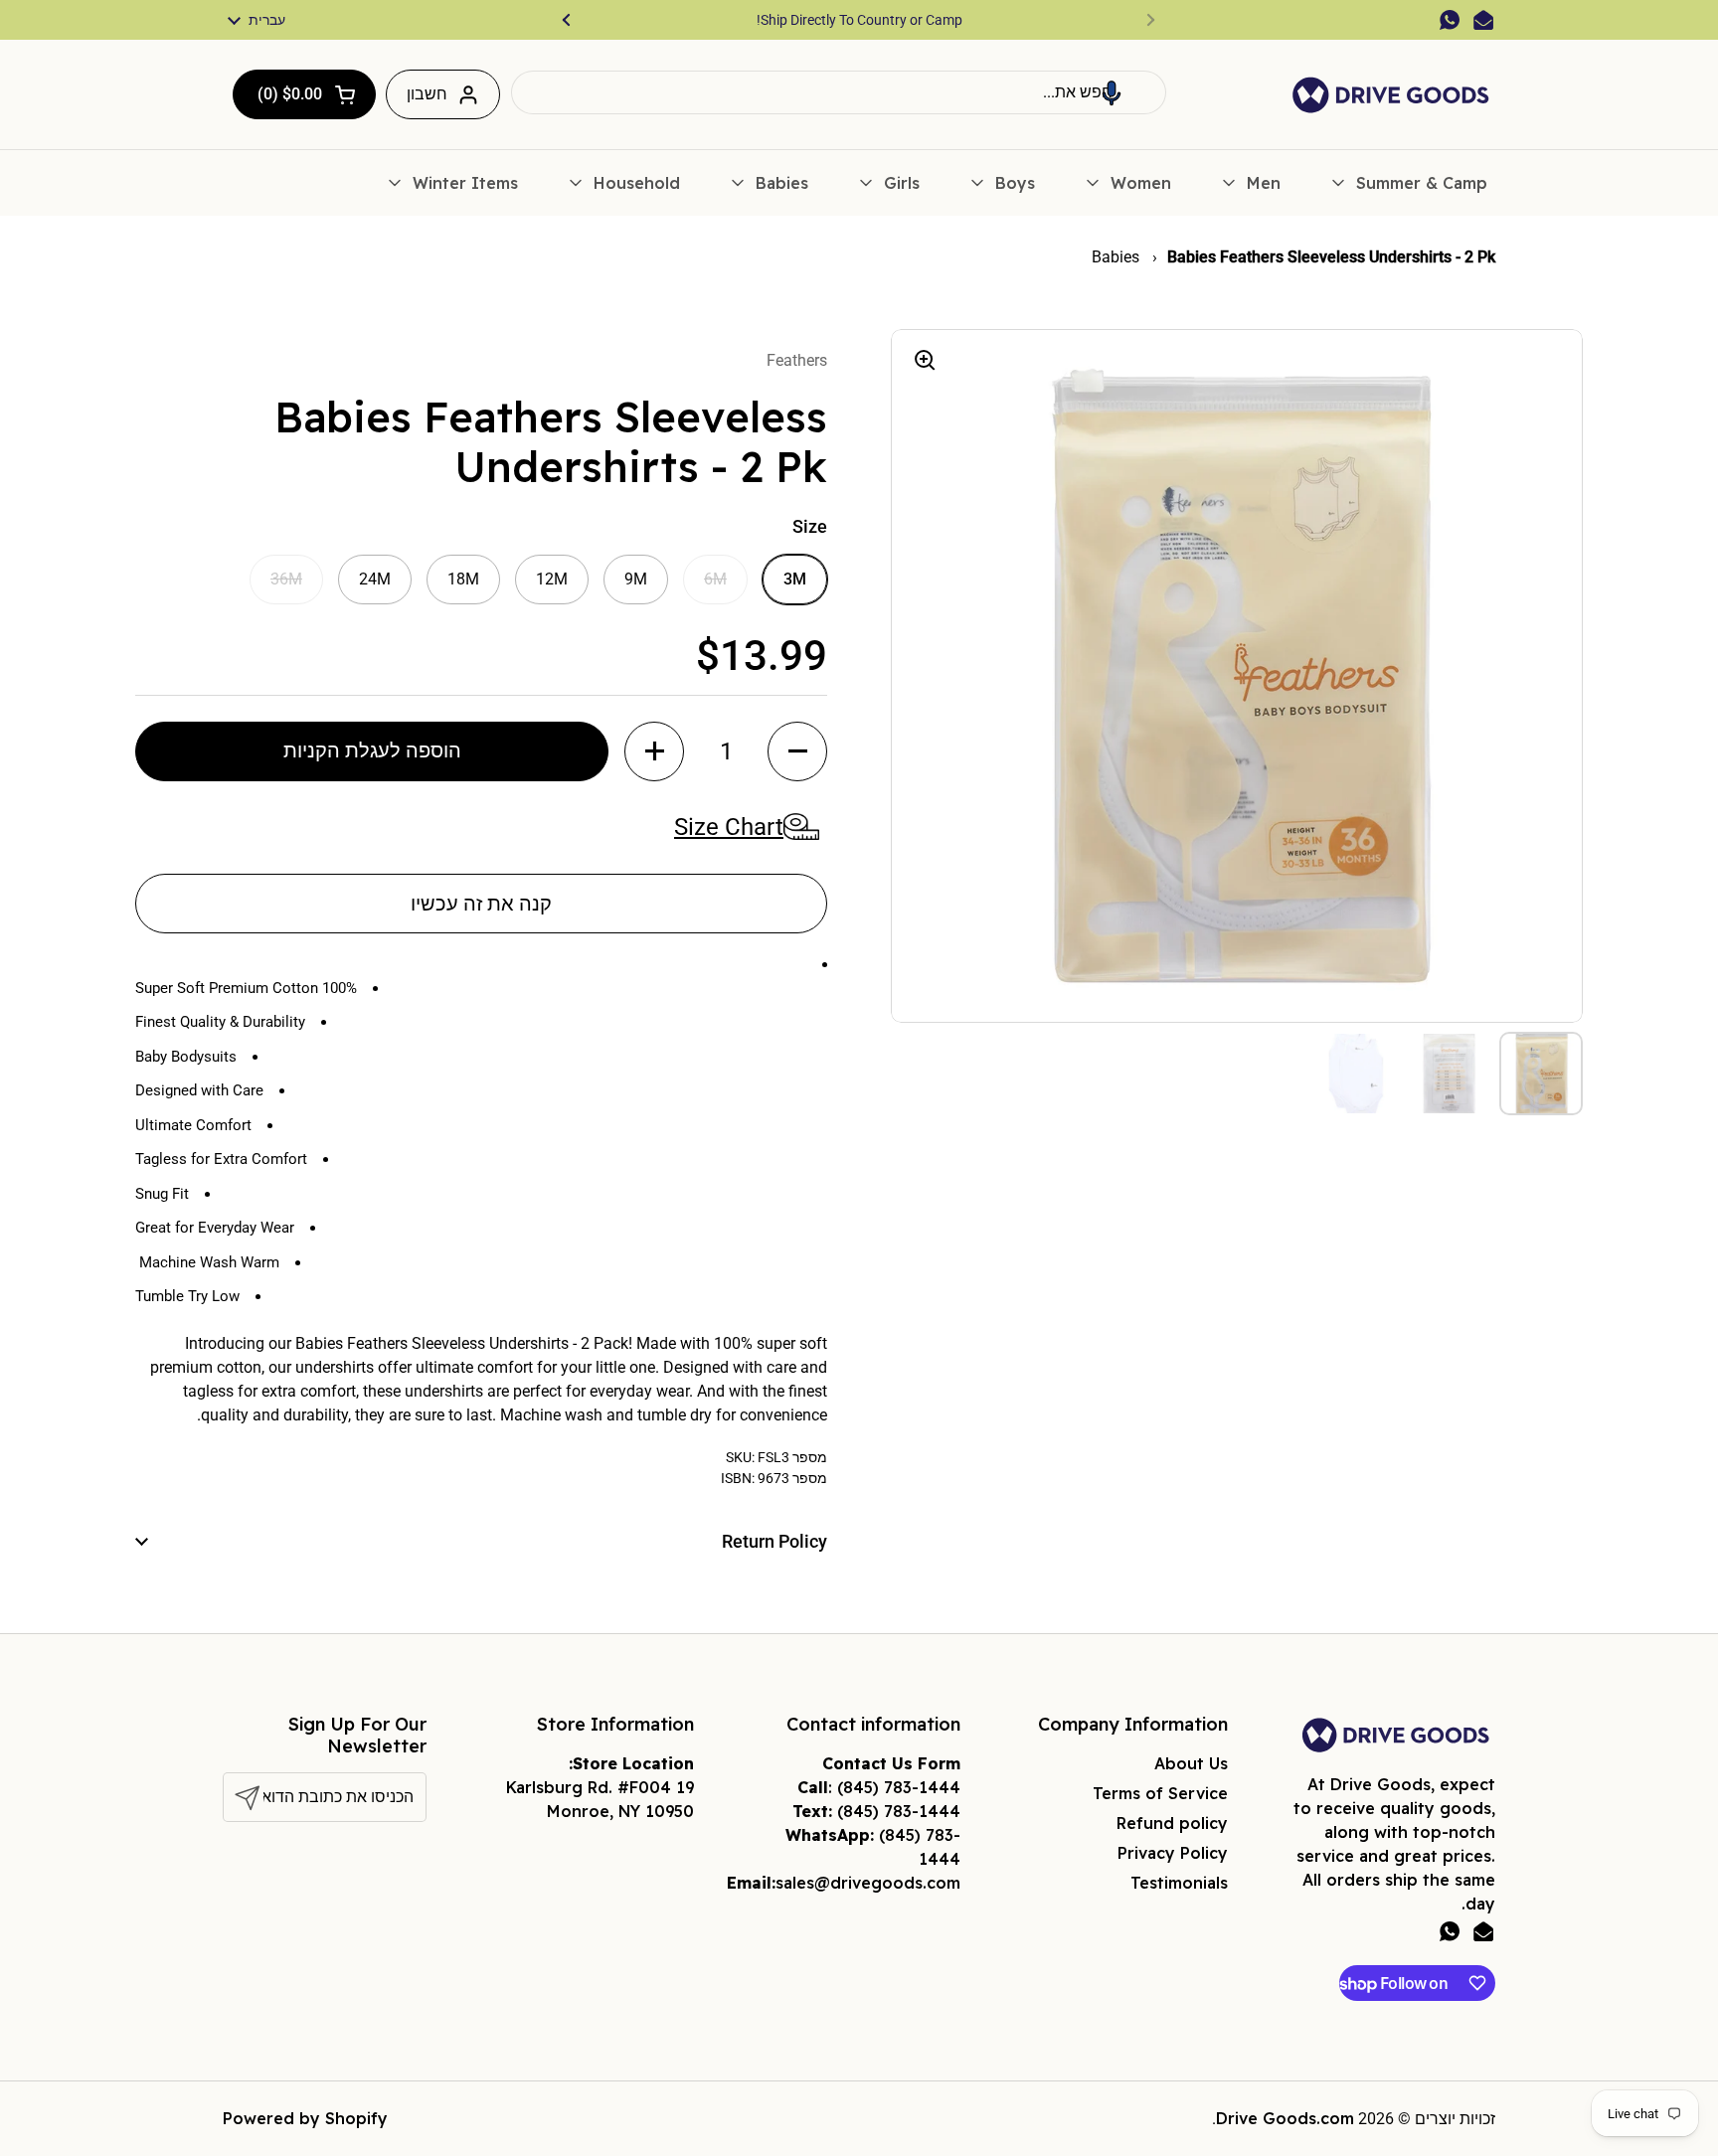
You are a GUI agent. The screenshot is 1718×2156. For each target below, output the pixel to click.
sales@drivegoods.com (868, 1883)
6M (715, 579)
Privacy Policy (1173, 1853)
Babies (1117, 257)
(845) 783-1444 (899, 1787)
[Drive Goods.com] (1391, 95)
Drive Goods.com (1285, 2118)
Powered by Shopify (305, 2118)
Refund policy (1172, 1823)
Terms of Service (1160, 1793)
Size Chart (729, 827)
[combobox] (839, 92)
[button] (1112, 92)
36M (286, 579)
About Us (1191, 1763)
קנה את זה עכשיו (481, 904)
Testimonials (1179, 1883)
